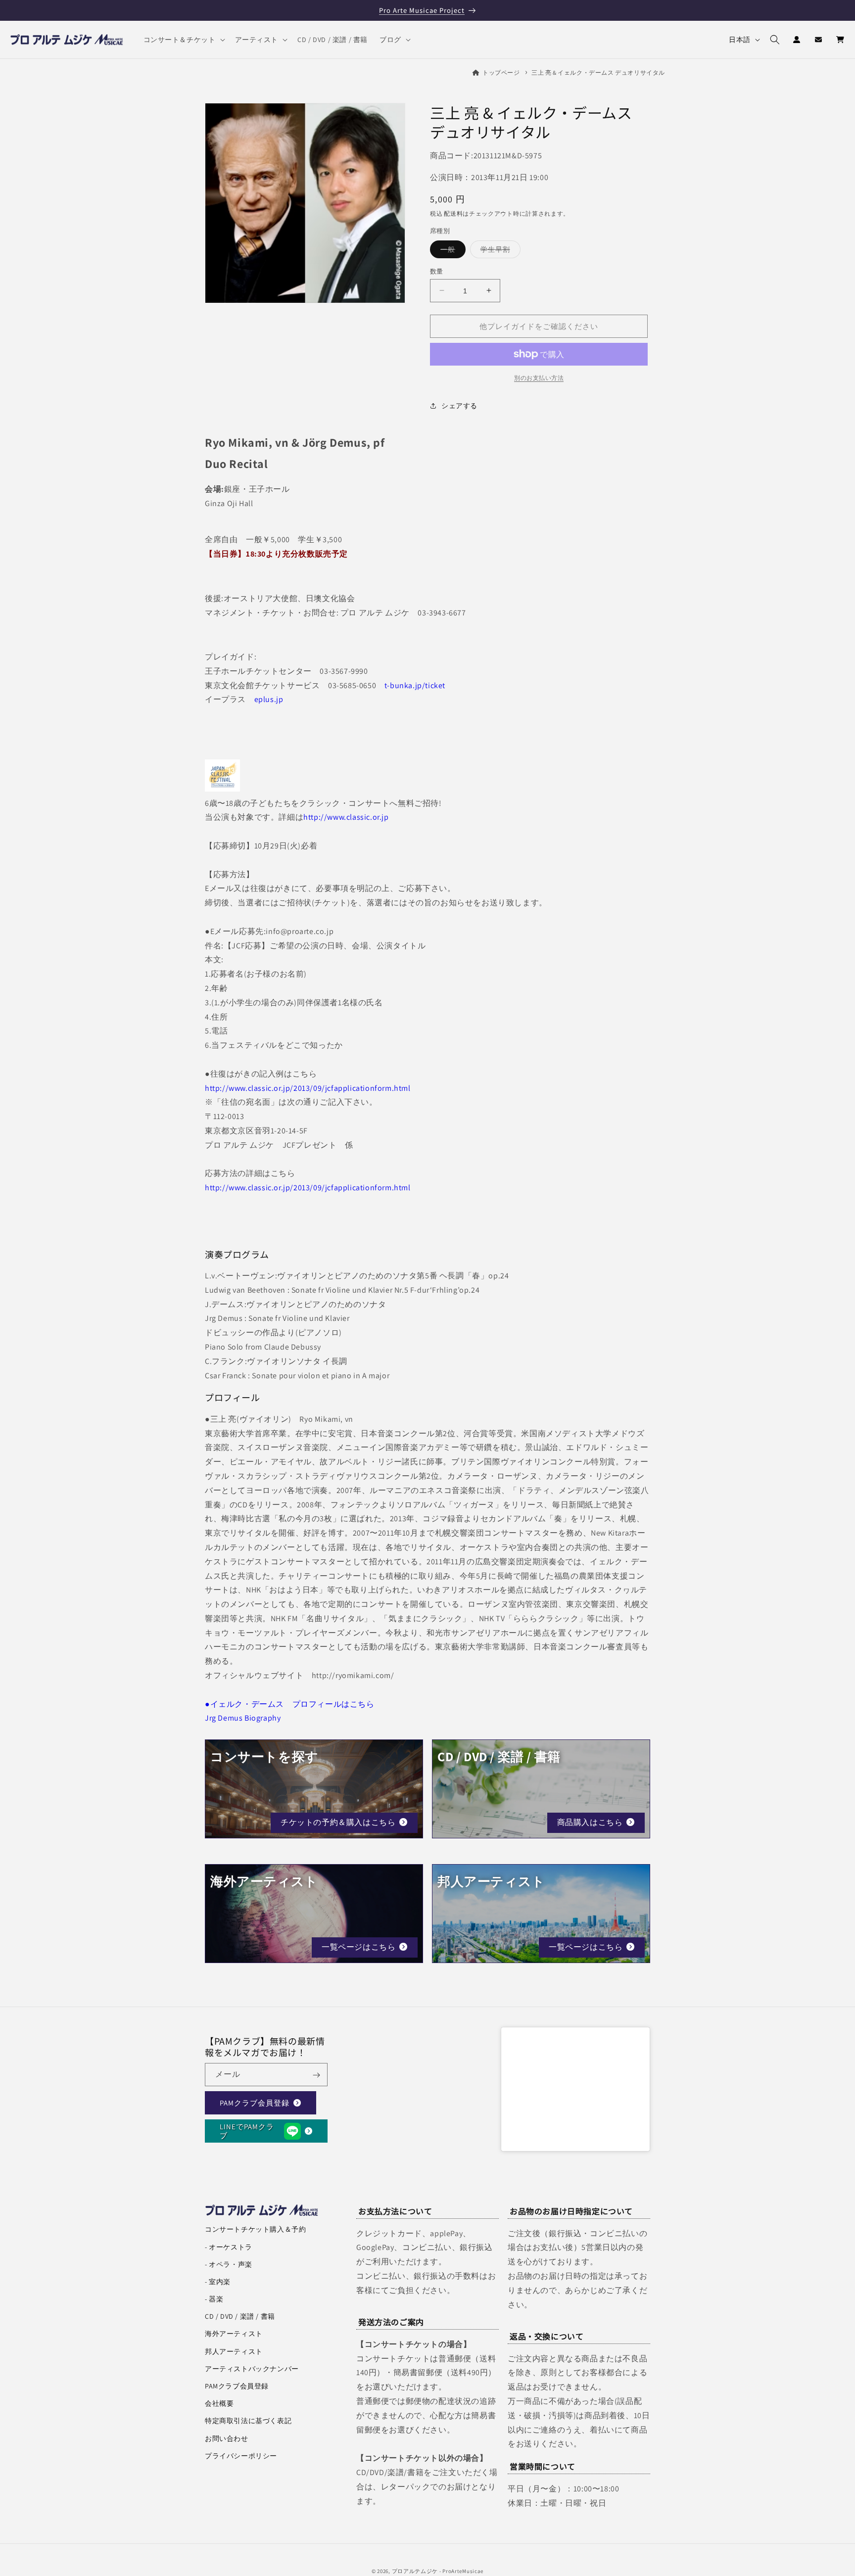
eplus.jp (269, 699)
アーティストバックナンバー (252, 2369)
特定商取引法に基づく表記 (248, 2421)
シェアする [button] (459, 405)
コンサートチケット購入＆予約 (255, 2229)
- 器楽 (214, 2299)
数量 (437, 271)
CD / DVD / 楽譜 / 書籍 (240, 2316)
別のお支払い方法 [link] (539, 378)
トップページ (501, 72)
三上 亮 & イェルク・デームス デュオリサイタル (598, 72)
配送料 (453, 213)
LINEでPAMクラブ (247, 2131)
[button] (183, 40)
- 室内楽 (218, 2282)
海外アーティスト (234, 2334)
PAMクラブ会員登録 (255, 2103)
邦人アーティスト (234, 2351)
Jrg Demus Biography (243, 1718)
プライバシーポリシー (241, 2456)
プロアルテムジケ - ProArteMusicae (438, 2571)
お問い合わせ (227, 2438)
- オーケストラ (229, 2247)
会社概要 (219, 2403)
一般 (451, 251)
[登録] (316, 2075)
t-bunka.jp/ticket (415, 685)
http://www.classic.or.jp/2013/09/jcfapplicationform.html (308, 1088)
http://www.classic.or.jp (346, 817)
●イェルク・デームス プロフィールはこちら (290, 1704)
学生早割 (499, 251)
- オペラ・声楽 (229, 2264)
